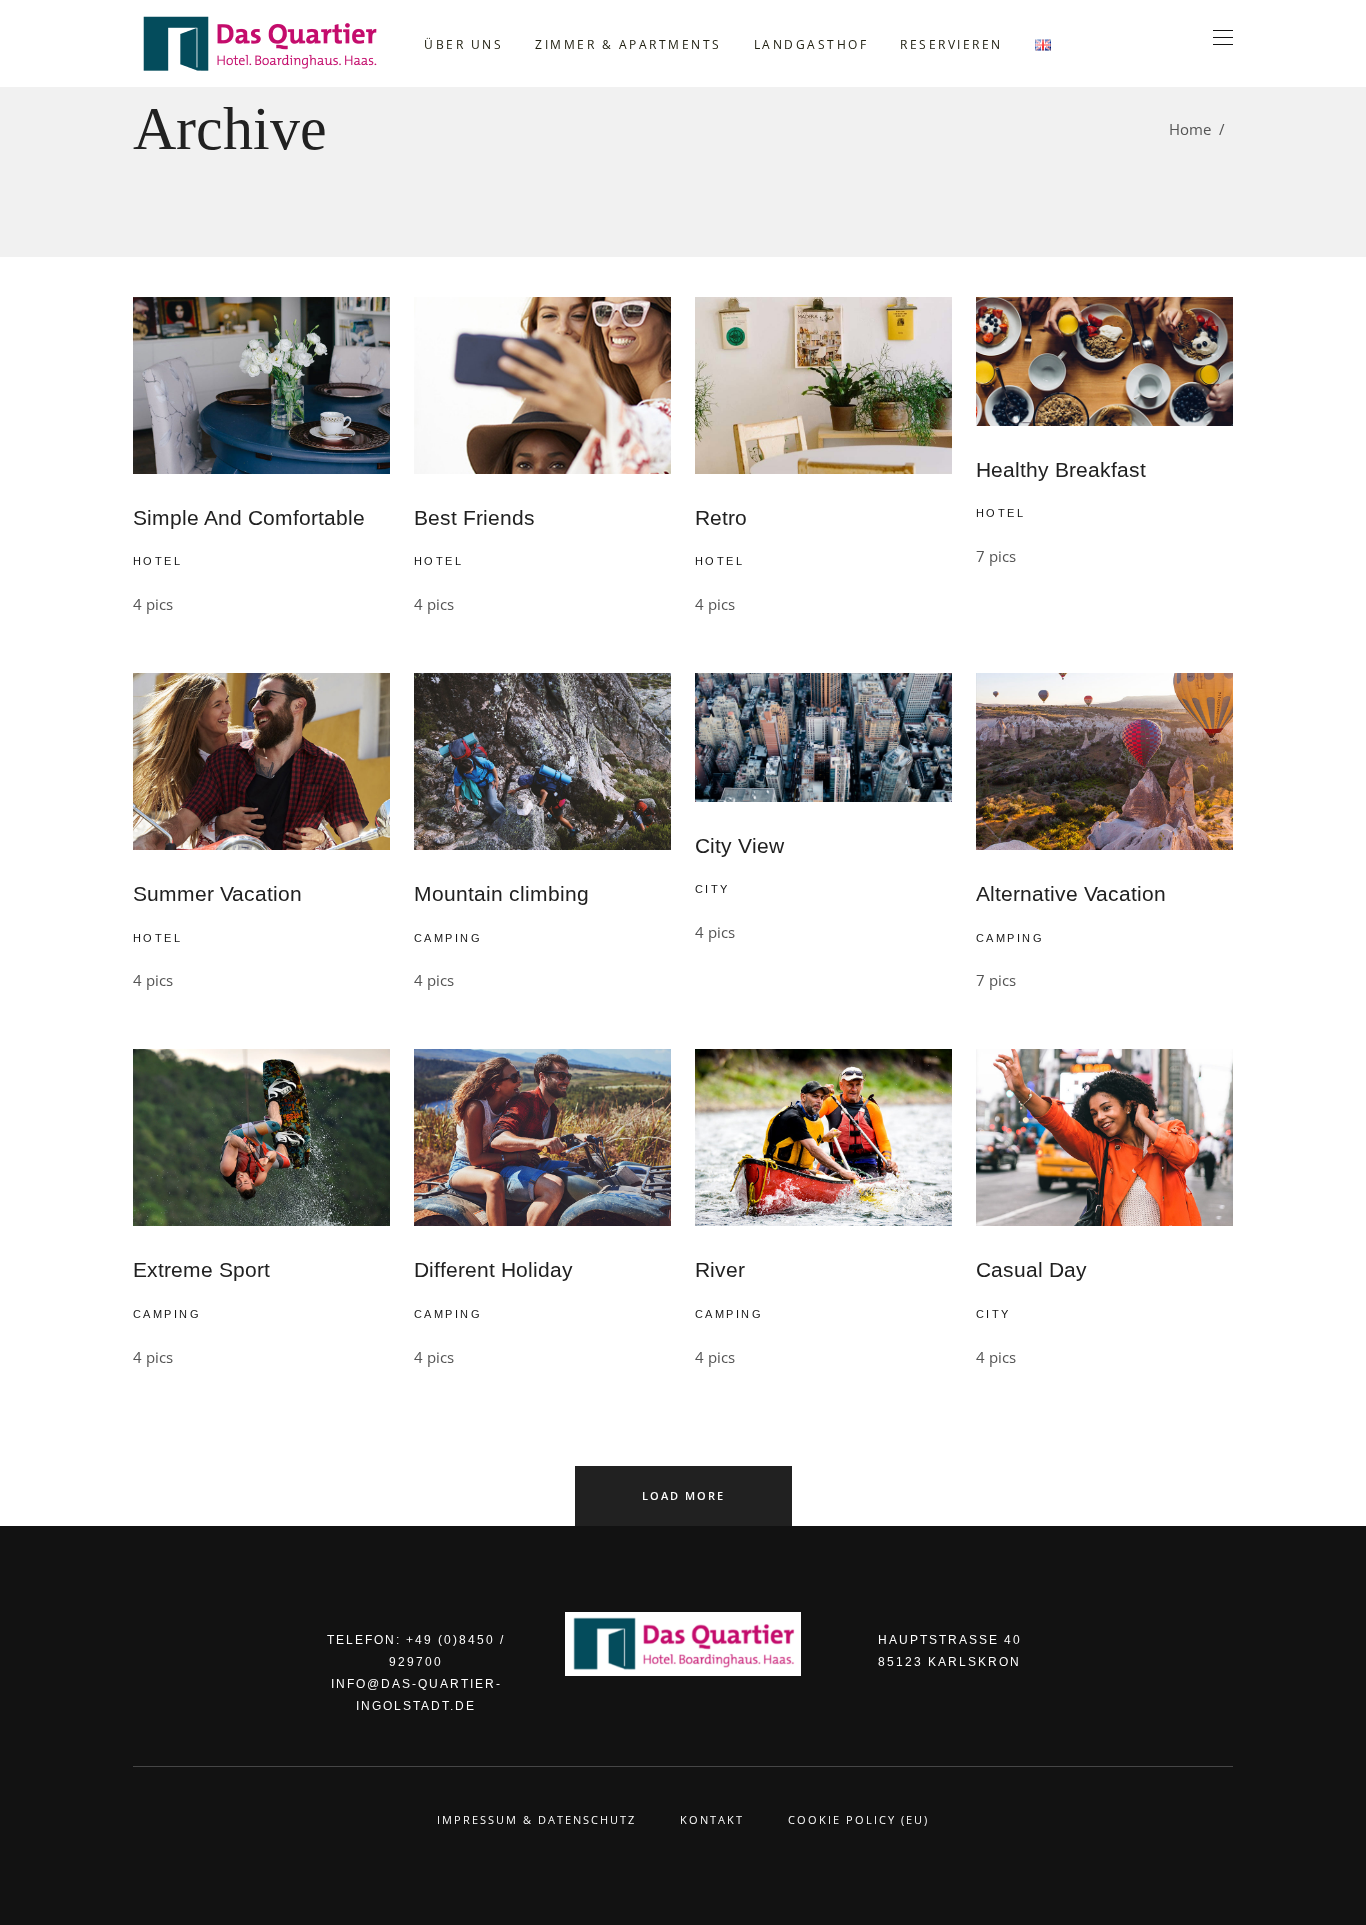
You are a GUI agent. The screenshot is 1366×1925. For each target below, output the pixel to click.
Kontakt (712, 1819)
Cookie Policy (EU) (858, 1819)
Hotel (157, 561)
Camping (448, 938)
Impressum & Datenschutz (536, 1819)
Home (1190, 129)
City (712, 889)
